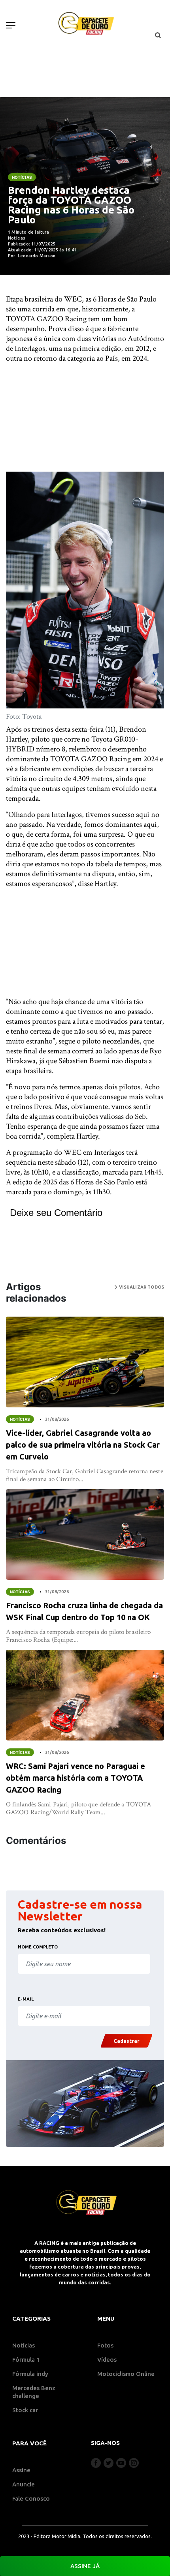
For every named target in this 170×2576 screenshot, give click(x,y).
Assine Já (85, 2566)
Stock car (25, 2410)
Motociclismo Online (126, 2374)
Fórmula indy (30, 2374)
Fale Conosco (31, 2498)
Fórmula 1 (26, 2360)
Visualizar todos (141, 1287)
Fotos (105, 2345)
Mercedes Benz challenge (34, 2392)
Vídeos (107, 2360)
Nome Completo (38, 1947)
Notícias (22, 177)
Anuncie (24, 2484)
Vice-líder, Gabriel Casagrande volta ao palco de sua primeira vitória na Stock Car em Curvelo (83, 1445)
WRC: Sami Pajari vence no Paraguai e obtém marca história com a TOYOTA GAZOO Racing (76, 1778)
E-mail (26, 1999)
